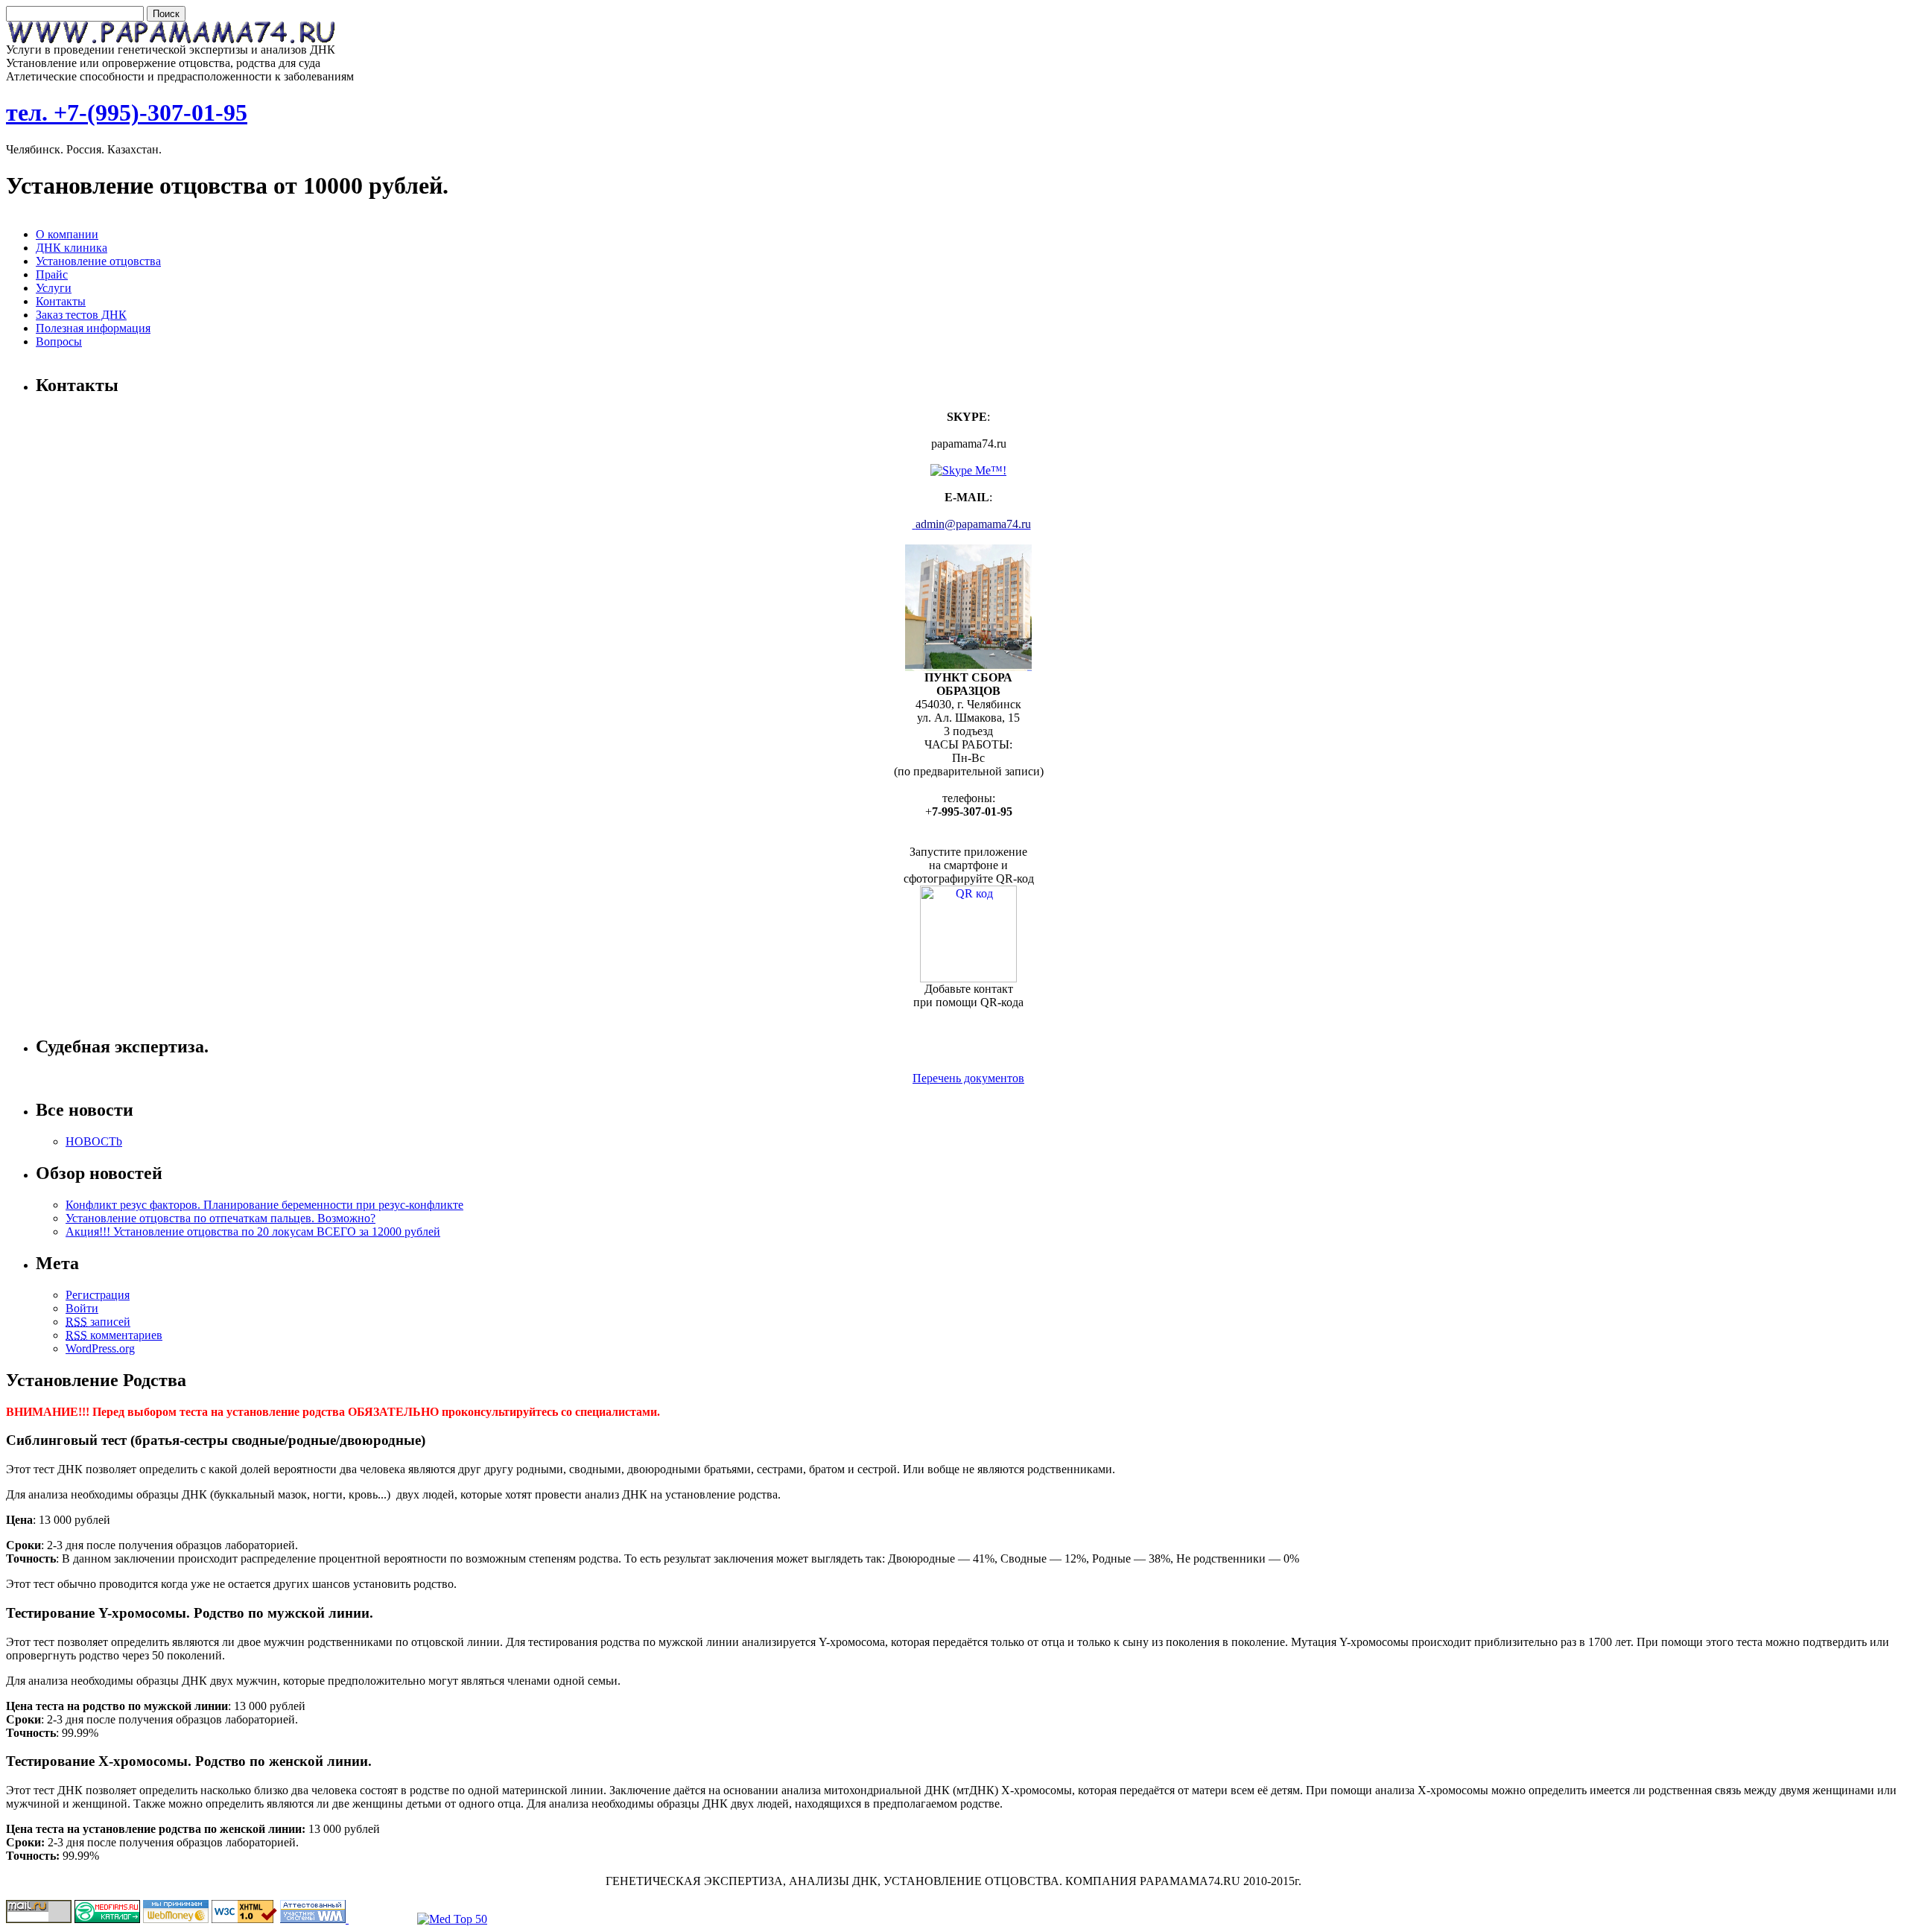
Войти (82, 1308)
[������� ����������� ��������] (107, 1919)
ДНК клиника (72, 248)
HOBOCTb (94, 1141)
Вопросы (59, 341)
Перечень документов (968, 1078)
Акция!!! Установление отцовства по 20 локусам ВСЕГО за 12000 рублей (253, 1232)
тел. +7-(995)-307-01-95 (127, 112)
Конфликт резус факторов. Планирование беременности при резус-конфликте (264, 1205)
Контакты (61, 301)
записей (98, 1322)
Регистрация (98, 1295)
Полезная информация (93, 328)
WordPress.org (100, 1348)
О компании (67, 234)
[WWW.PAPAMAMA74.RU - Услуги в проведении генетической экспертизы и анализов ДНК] (175, 39)
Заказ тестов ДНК (81, 315)
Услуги (54, 288)
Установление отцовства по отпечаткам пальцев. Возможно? (220, 1218)
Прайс (52, 274)
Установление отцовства (98, 261)
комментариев (114, 1335)
